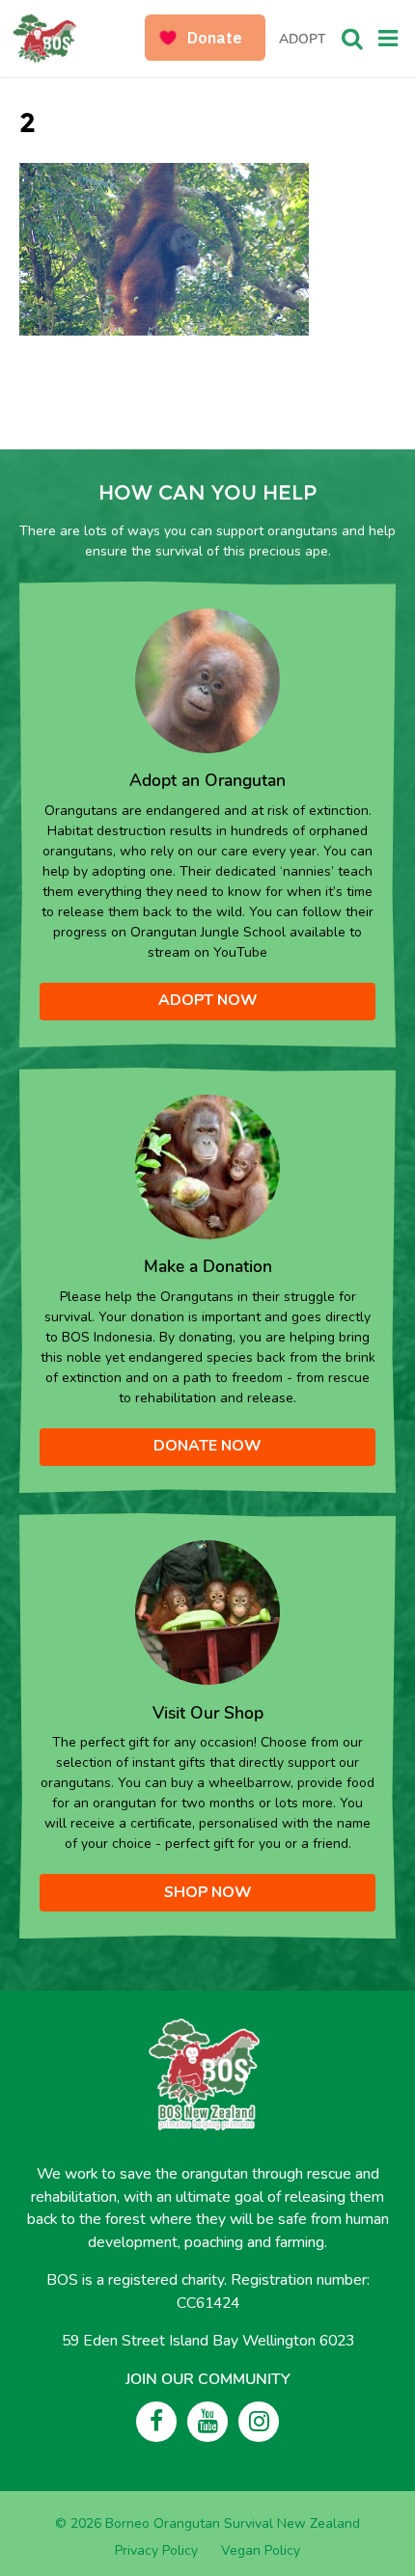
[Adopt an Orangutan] (207, 679)
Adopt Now (208, 1000)
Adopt (302, 39)
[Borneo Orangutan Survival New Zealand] (80, 39)
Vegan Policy (261, 2550)
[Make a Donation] (207, 1166)
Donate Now (207, 1446)
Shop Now (208, 1892)
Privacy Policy (156, 2550)
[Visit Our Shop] (207, 1611)
